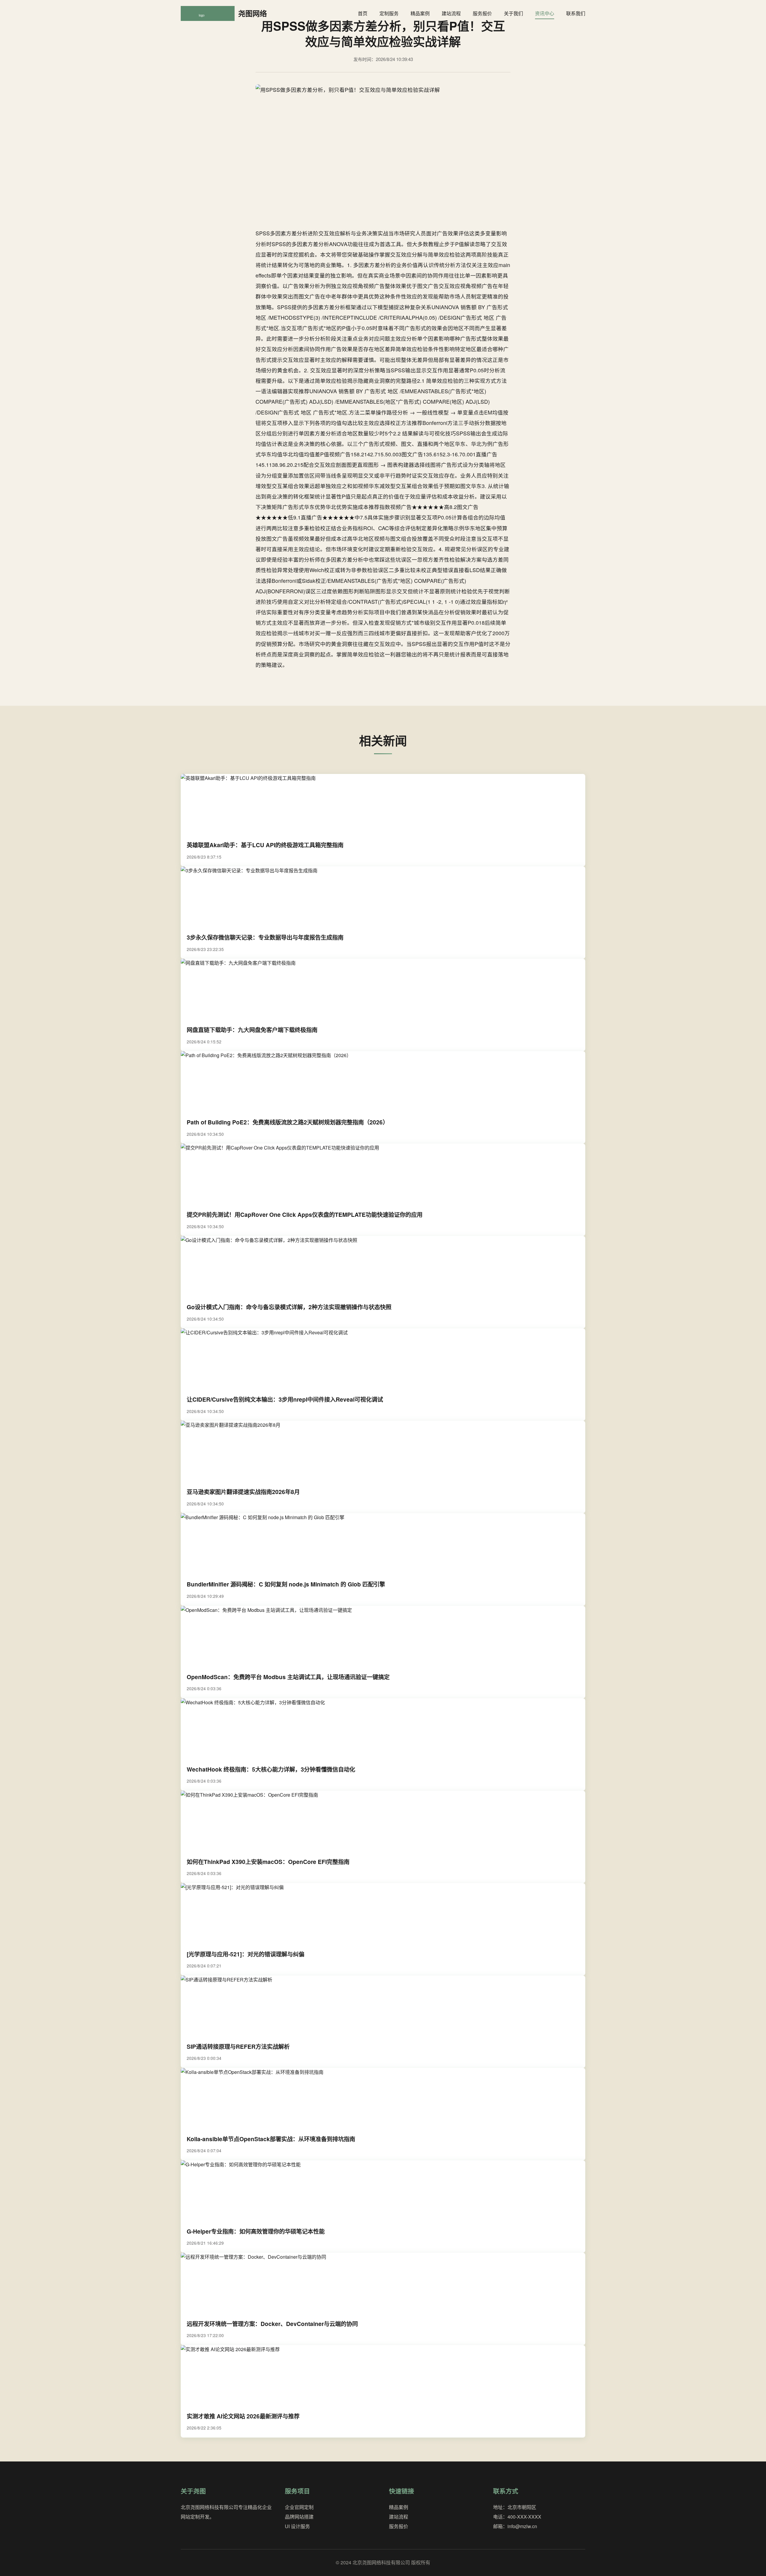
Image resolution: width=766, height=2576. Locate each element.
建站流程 (451, 13)
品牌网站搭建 (299, 2517)
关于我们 (513, 13)
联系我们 (576, 13)
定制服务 (389, 13)
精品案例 (420, 13)
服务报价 (482, 13)
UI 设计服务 (297, 2526)
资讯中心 (545, 13)
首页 (363, 13)
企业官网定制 (299, 2507)
